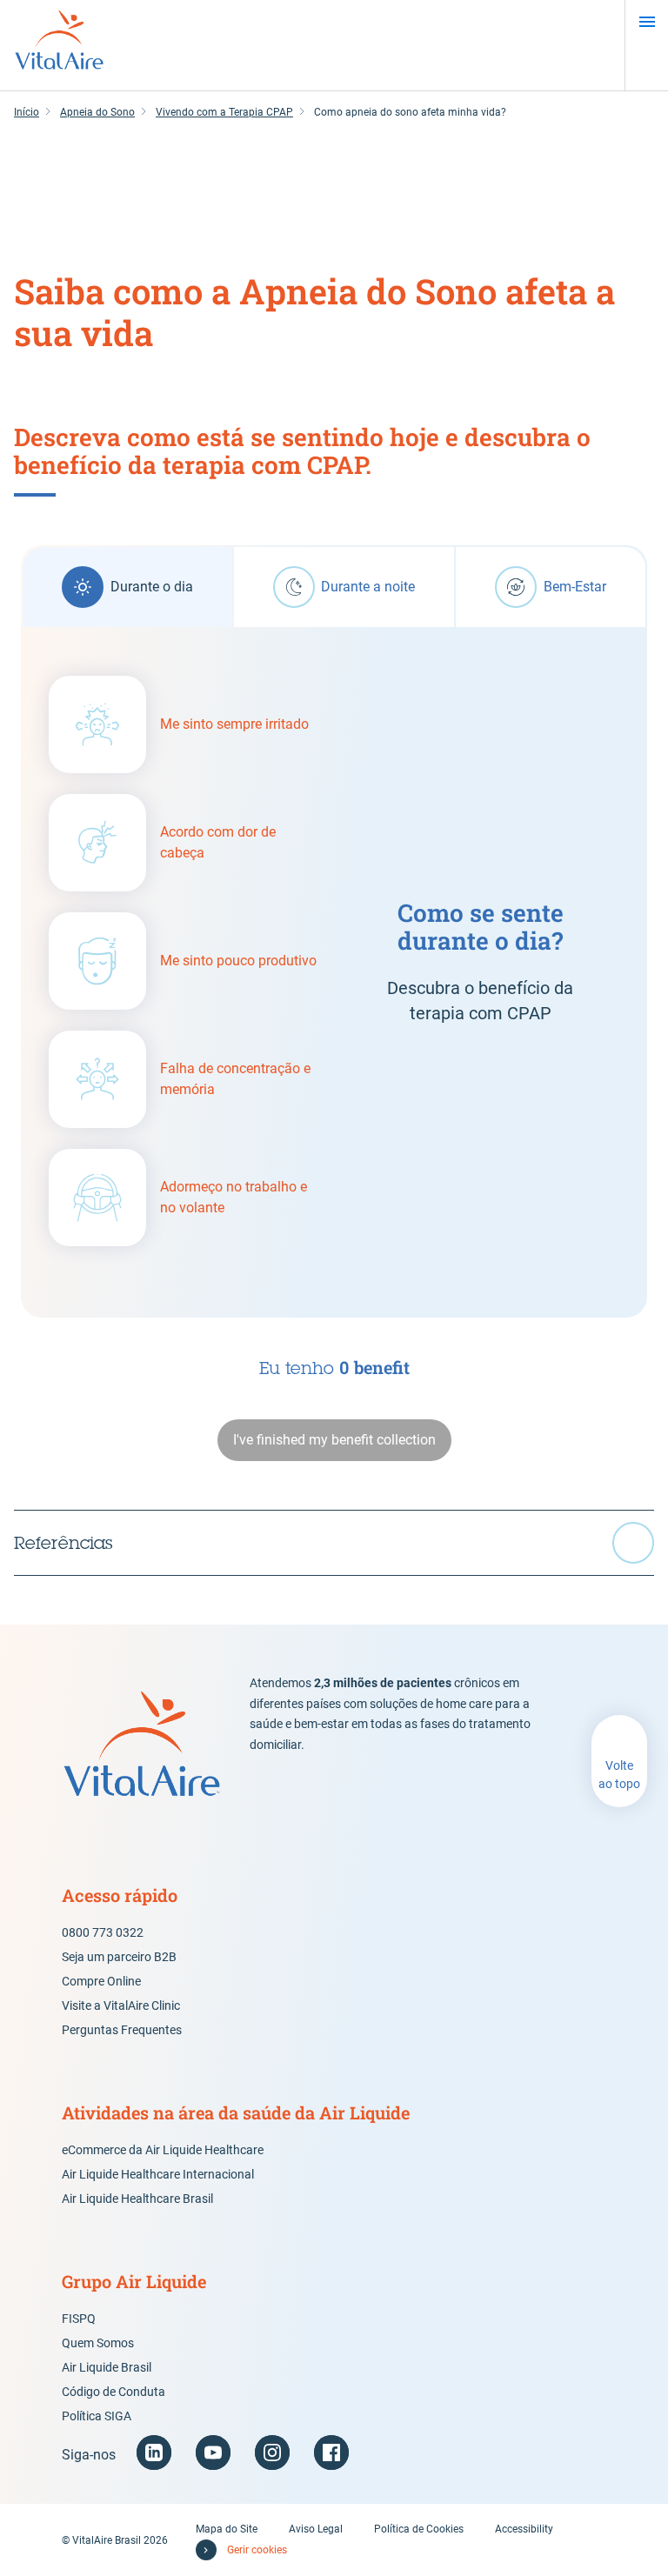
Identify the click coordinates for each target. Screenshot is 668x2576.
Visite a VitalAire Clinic (121, 2005)
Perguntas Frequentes (122, 2030)
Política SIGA (97, 2416)
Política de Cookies (419, 2529)
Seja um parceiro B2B (119, 1957)
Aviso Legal (316, 2529)
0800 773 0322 (103, 1932)
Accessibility (524, 2529)
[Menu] (647, 22)
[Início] (59, 45)
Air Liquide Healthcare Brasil (137, 2199)
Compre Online (101, 1981)
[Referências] (334, 1543)
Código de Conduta (114, 2392)
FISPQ (79, 2319)
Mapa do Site (227, 2529)
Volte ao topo (619, 1775)
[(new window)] (154, 2453)
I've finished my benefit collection (334, 1440)
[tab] (127, 587)
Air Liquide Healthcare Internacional (158, 2174)
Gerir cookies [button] (257, 2550)
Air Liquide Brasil (107, 2367)
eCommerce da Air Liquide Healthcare (163, 2150)
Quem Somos (98, 2343)
